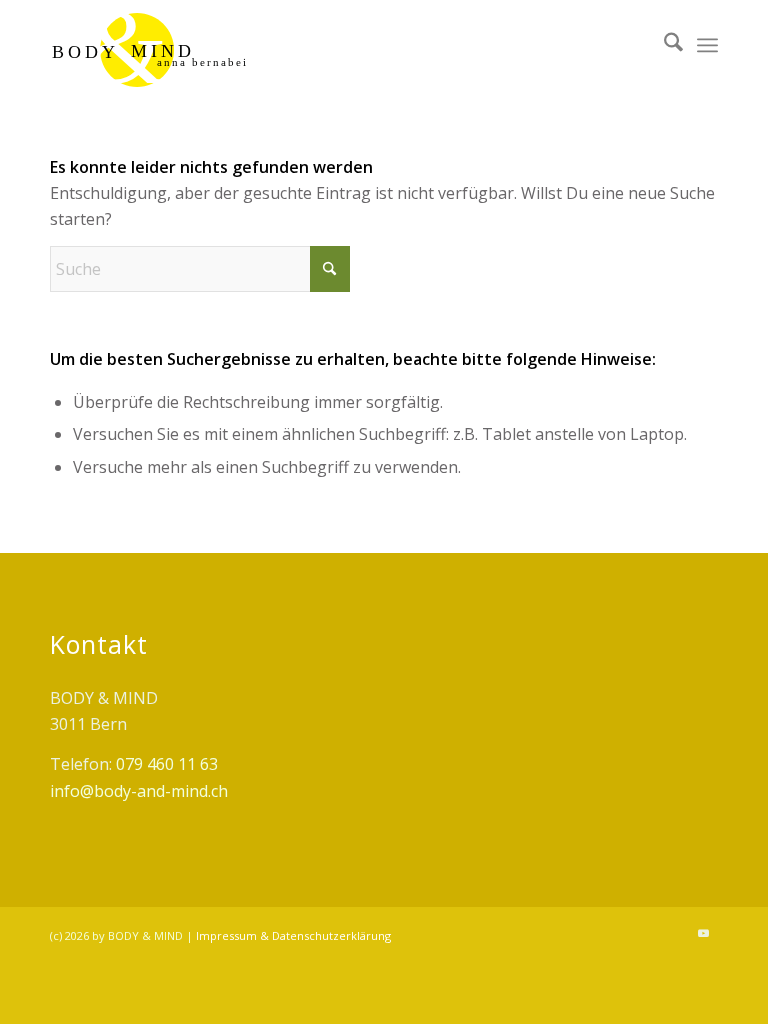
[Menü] (707, 45)
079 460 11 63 (167, 764)
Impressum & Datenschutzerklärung (293, 935)
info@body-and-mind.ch (139, 791)
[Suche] (663, 45)
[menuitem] (663, 45)
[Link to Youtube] (703, 933)
